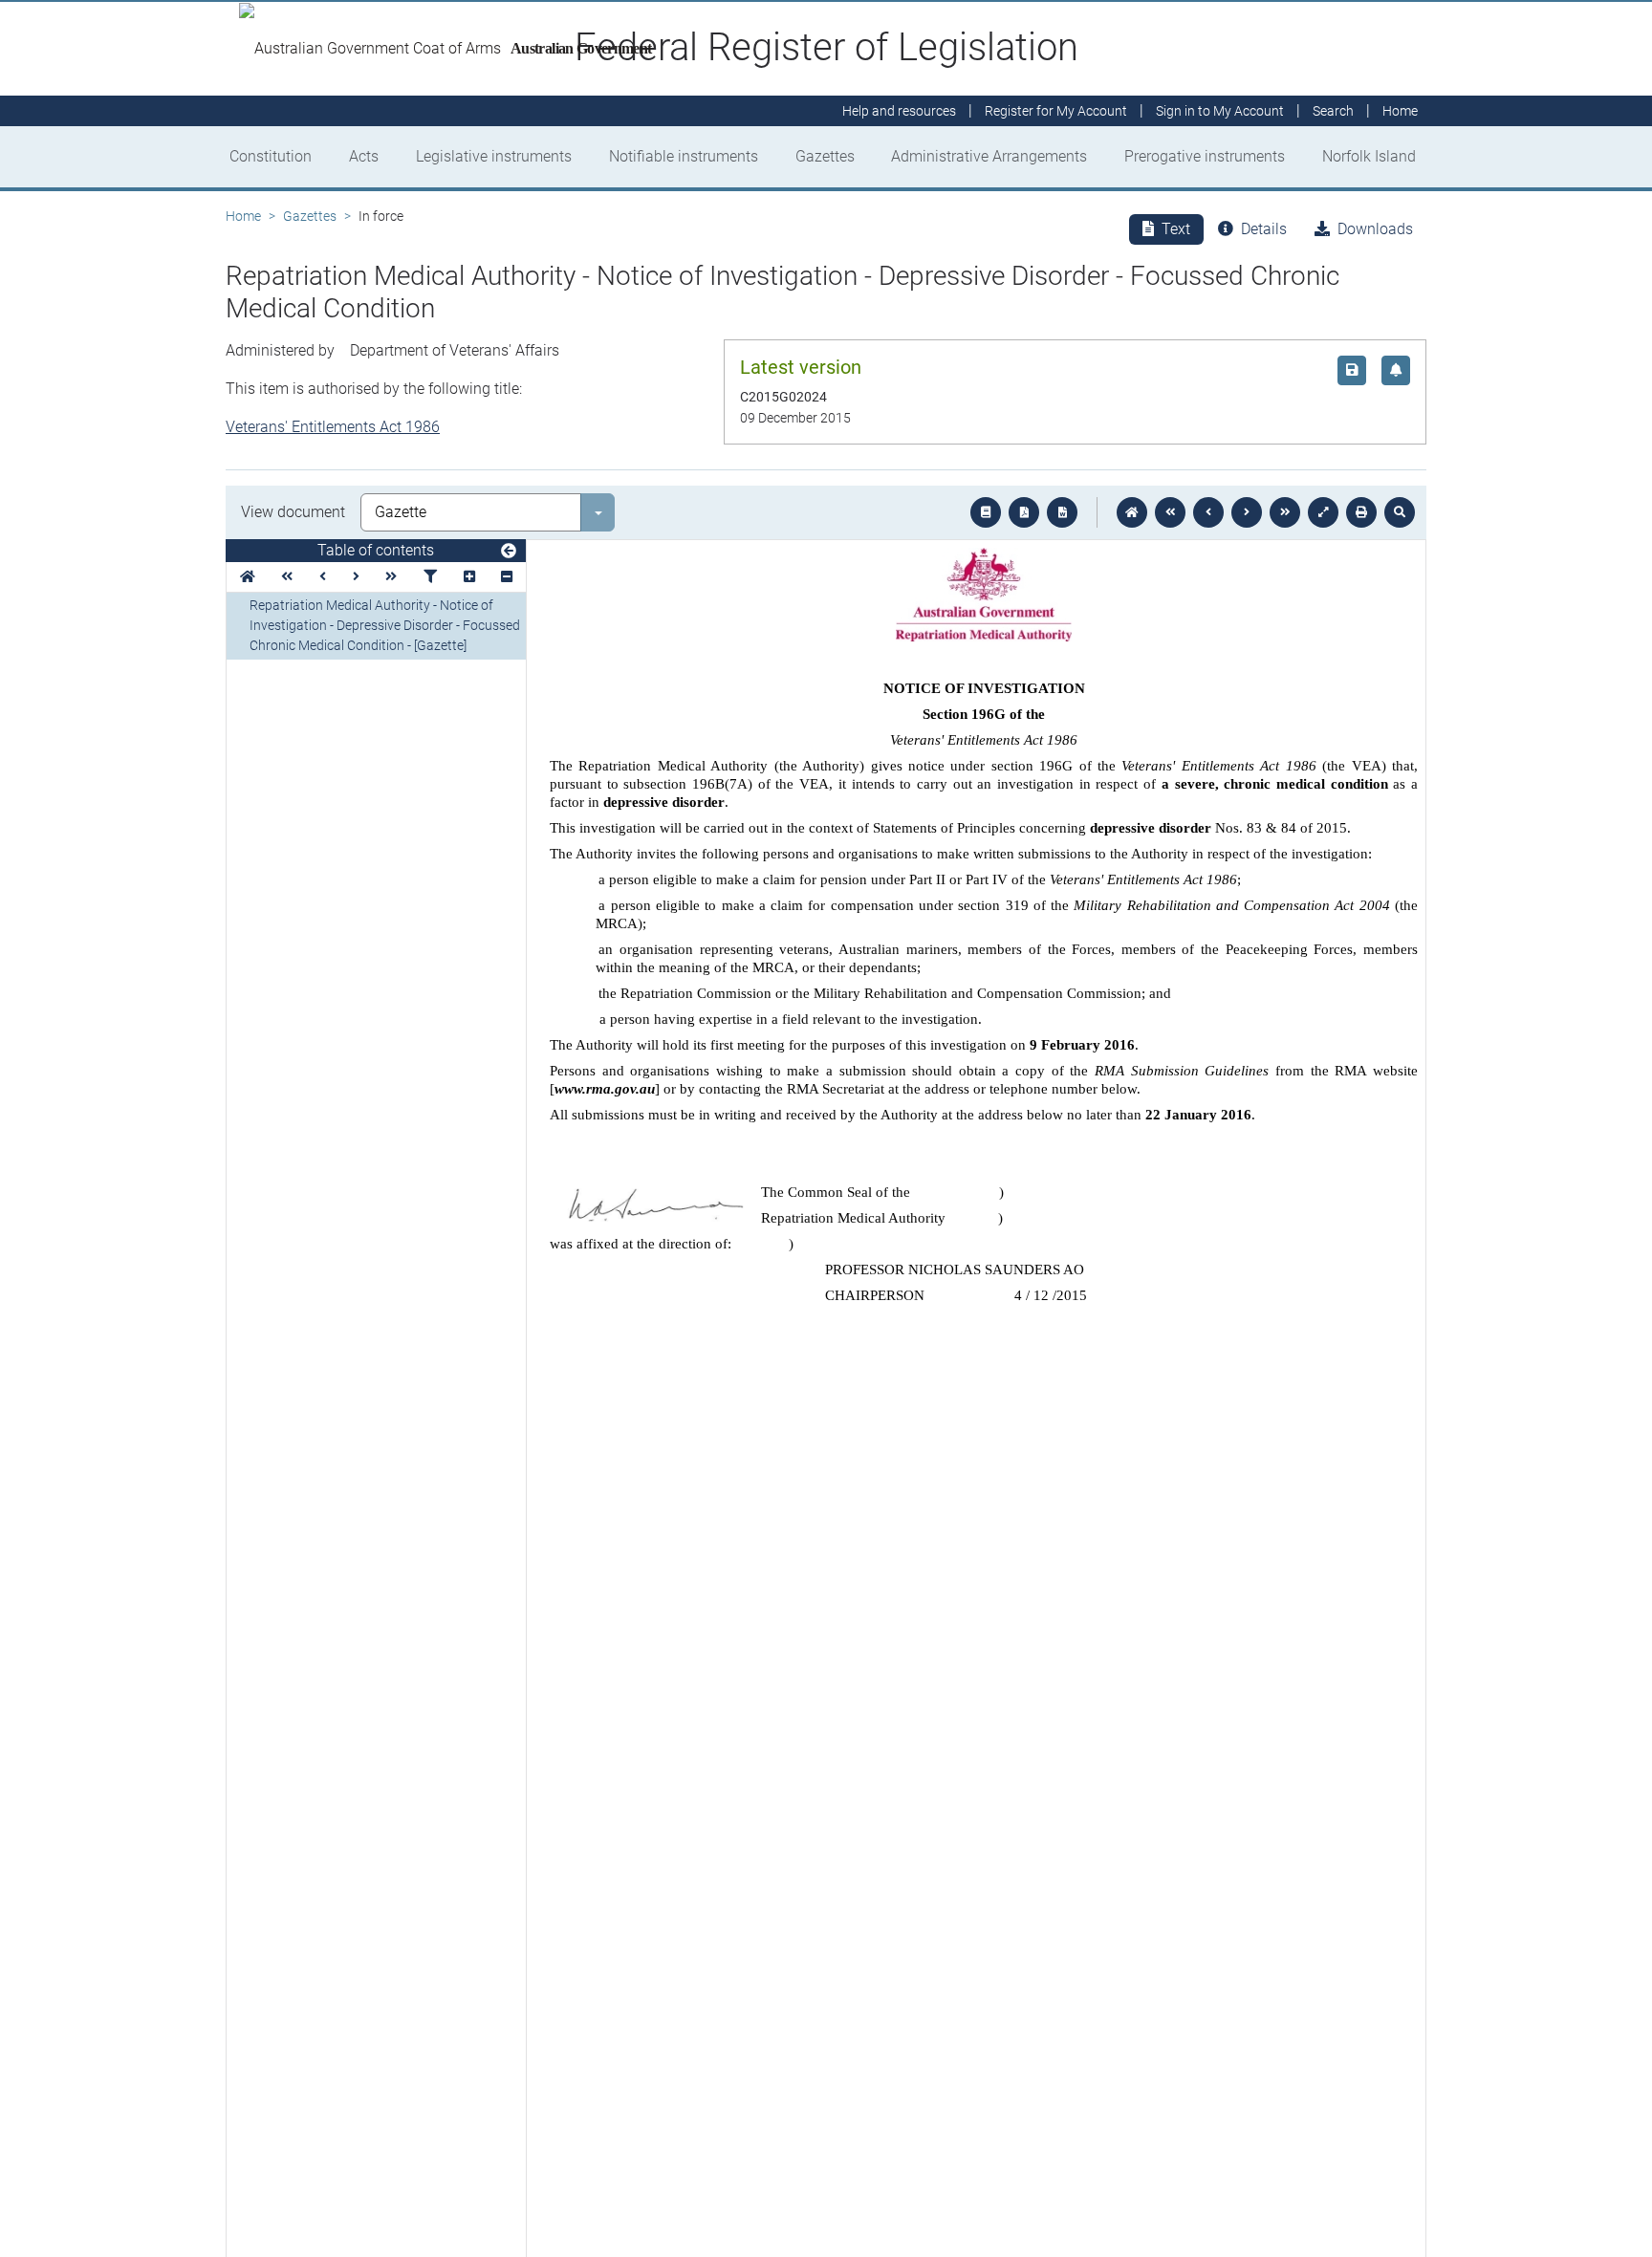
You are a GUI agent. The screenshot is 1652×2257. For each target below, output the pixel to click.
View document (293, 512)
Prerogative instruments (1205, 156)
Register (1056, 111)
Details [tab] (1264, 229)
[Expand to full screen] (1323, 512)
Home (243, 216)
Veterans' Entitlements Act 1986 (333, 427)
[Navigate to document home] (1132, 512)
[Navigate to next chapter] (1285, 512)
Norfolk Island (1369, 156)
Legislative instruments (494, 156)
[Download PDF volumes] (1024, 512)
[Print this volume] (1361, 512)
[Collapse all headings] (507, 577)
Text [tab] (1176, 229)
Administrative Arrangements (989, 156)
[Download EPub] (986, 512)
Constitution (271, 156)
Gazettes (825, 156)
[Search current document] (1400, 512)
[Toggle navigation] (509, 552)
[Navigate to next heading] (356, 577)
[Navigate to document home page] (248, 577)
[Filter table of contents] (430, 577)
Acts (364, 156)
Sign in (1220, 111)
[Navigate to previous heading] (323, 577)
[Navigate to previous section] (1208, 512)
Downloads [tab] (1375, 229)
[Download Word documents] (1062, 512)
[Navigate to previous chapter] (1170, 512)
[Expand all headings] (469, 577)
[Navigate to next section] (1247, 512)
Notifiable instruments (684, 156)
